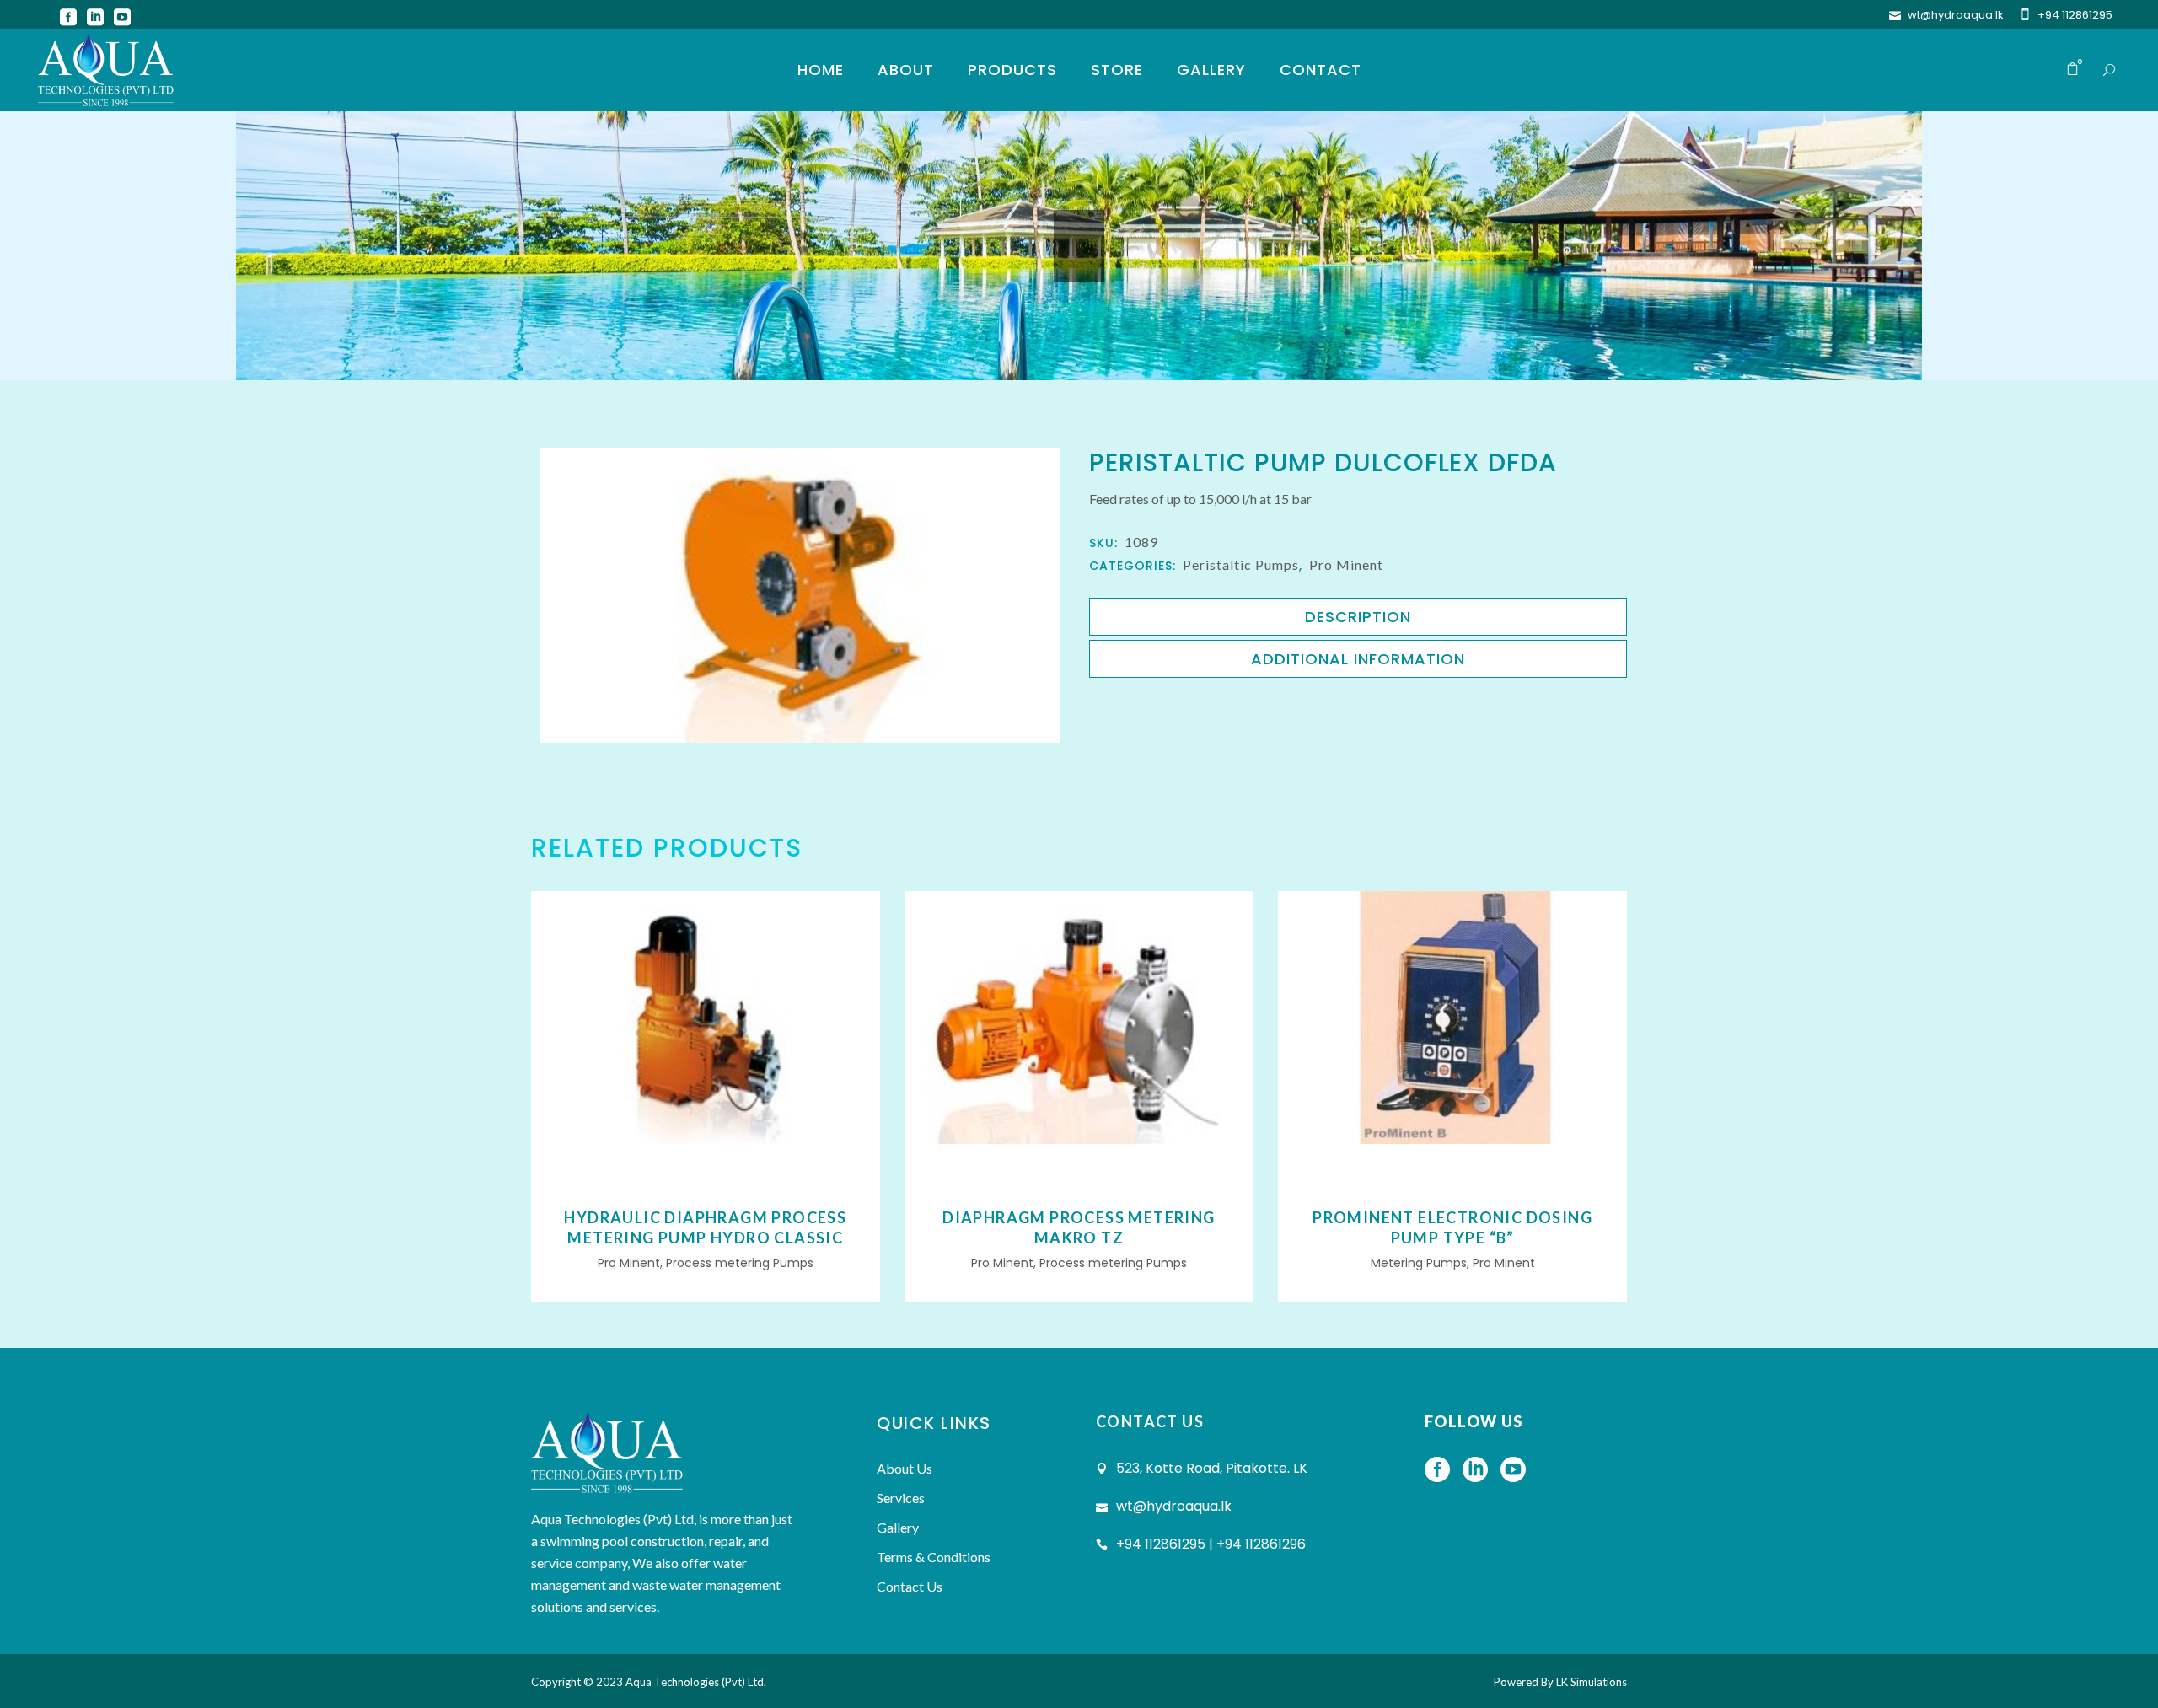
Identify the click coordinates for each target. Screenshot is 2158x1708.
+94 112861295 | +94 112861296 (1211, 1544)
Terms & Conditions (934, 1557)
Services (901, 1498)
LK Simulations (1592, 1682)
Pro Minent (1346, 564)
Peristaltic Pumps (1241, 564)
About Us (905, 1468)
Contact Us (910, 1586)
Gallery (898, 1527)
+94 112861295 (2075, 15)
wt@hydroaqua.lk (1956, 15)
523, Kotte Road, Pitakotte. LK (1212, 1468)
